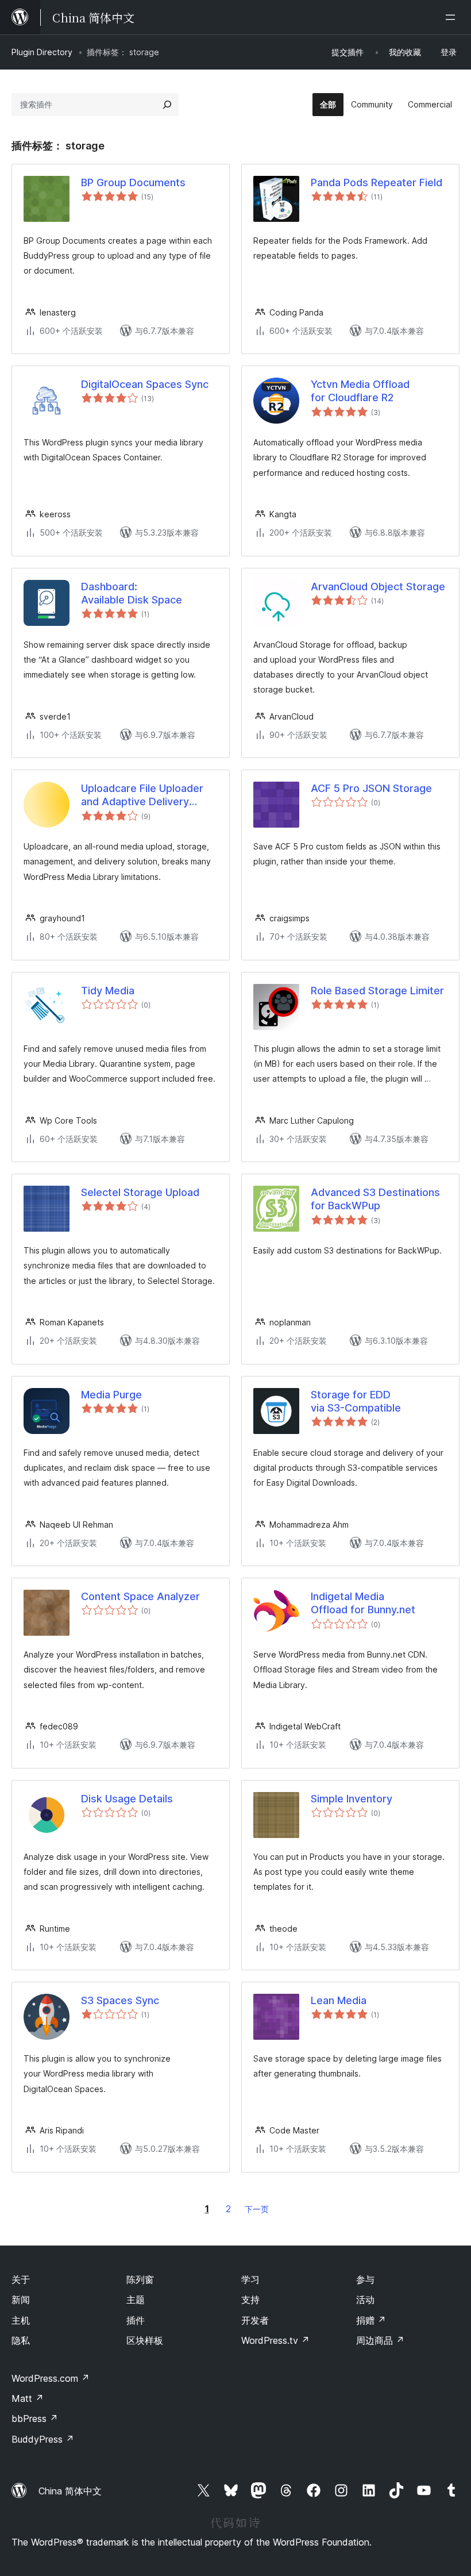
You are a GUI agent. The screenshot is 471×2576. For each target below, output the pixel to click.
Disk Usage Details (127, 1799)
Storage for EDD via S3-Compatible (356, 1401)
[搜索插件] (167, 105)
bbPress (35, 2419)
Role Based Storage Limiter (377, 991)
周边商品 (380, 2340)
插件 (136, 2320)
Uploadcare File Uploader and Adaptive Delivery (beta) (142, 795)
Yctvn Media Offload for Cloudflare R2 (360, 391)
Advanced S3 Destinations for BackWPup (375, 1199)
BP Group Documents (133, 182)
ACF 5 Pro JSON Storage (371, 788)
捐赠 (371, 2320)
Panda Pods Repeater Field (377, 182)
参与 (365, 2279)
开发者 (255, 2320)
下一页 (257, 2209)
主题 (136, 2300)
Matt (28, 2398)
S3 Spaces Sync (120, 2000)
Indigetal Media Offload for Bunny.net (363, 1603)
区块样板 (145, 2340)
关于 (21, 2279)
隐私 (21, 2340)
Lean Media (339, 2000)
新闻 (21, 2300)
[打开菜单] (453, 17)
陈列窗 (140, 2279)
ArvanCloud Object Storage (378, 587)
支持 (250, 2300)
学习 (250, 2279)
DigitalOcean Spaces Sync (145, 384)
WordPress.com (51, 2378)
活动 (365, 2300)
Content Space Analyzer (140, 1596)
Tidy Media (108, 991)
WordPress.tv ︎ (275, 2340)
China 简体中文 (70, 2491)
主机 (21, 2320)
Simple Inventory (352, 1799)
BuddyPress (43, 2439)
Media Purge (111, 1395)
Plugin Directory (42, 52)
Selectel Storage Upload (140, 1192)
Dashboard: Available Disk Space (132, 593)
